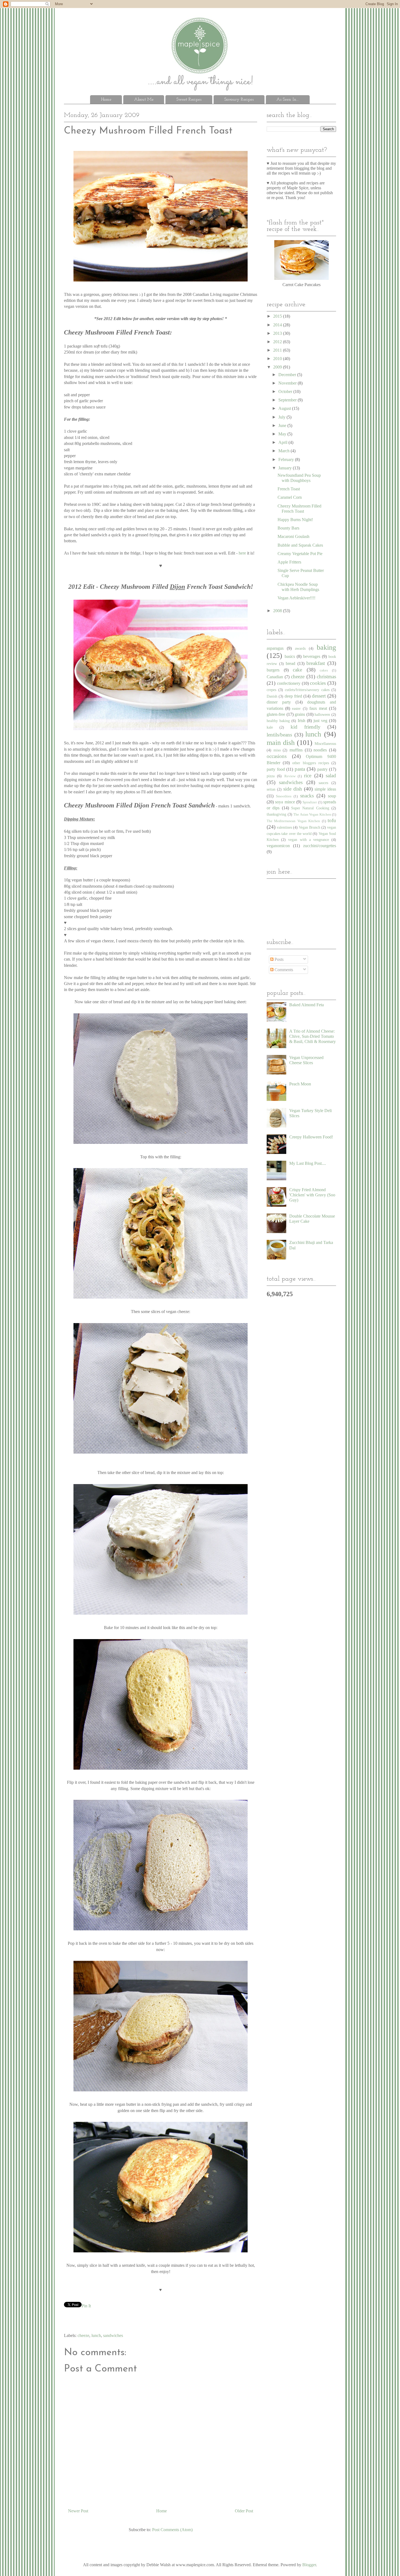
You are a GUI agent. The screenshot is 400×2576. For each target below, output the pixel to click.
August (285, 408)
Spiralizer (310, 802)
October (286, 391)
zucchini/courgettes (320, 846)
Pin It (86, 2306)
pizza (271, 776)
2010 (278, 359)
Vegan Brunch (310, 827)
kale (270, 727)
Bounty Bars (288, 528)
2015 (278, 316)
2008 (278, 611)
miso (277, 750)
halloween (322, 714)
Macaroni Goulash (293, 536)
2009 (278, 367)
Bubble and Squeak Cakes (300, 545)
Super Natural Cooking (310, 808)
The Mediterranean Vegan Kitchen (293, 821)
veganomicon (278, 846)
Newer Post (78, 2511)
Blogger (309, 2565)
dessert (319, 696)
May (283, 434)
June (283, 425)
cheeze (83, 2335)
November (288, 383)
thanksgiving (276, 814)
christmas (326, 676)
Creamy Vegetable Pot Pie (300, 554)
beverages (312, 656)
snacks (307, 796)
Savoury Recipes (239, 100)
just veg (320, 721)
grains (300, 714)
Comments (283, 970)
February (287, 459)
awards (300, 648)
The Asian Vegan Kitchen (312, 815)
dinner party (279, 702)
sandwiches (113, 2335)
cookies (318, 683)
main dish (281, 743)
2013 (278, 333)
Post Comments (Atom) (172, 2530)
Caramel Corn (290, 497)
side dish (293, 789)
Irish (301, 721)
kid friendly (306, 727)
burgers (273, 670)
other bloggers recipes (310, 763)
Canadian (275, 677)
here (243, 553)
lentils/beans (279, 735)
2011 (278, 350)
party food (276, 769)
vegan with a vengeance (309, 840)
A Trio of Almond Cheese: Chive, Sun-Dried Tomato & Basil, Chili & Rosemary (313, 1036)
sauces (323, 783)
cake (297, 670)
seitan (271, 789)
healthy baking (278, 721)
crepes (271, 690)
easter (296, 708)
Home (106, 100)
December (288, 375)
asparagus (275, 648)
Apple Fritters (289, 562)
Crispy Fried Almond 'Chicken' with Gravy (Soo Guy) (312, 1195)
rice (308, 775)
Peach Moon (300, 1084)
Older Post (244, 2511)
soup (332, 796)
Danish (272, 696)
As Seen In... (288, 100)
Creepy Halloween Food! (311, 1137)
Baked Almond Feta (307, 1005)
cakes (324, 670)
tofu (332, 820)
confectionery (289, 683)
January (286, 468)
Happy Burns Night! (295, 520)
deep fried (293, 696)
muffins (296, 750)
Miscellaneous (325, 744)
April (283, 442)
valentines (284, 827)
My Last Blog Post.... (308, 1163)
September (288, 400)
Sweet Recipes (189, 100)
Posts (279, 959)
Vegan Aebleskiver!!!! (296, 598)
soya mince (285, 802)
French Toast (289, 489)
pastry (322, 769)
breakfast (316, 663)
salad (331, 775)
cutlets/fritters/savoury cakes (307, 690)
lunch (96, 2335)
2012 (278, 342)
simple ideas (325, 789)
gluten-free (276, 714)
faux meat (318, 708)
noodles (320, 750)
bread (290, 663)
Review (290, 776)
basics (290, 656)
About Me (144, 100)
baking (326, 647)
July (282, 417)
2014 (278, 325)
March (284, 451)
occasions (277, 756)
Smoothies (284, 796)
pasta (300, 769)
